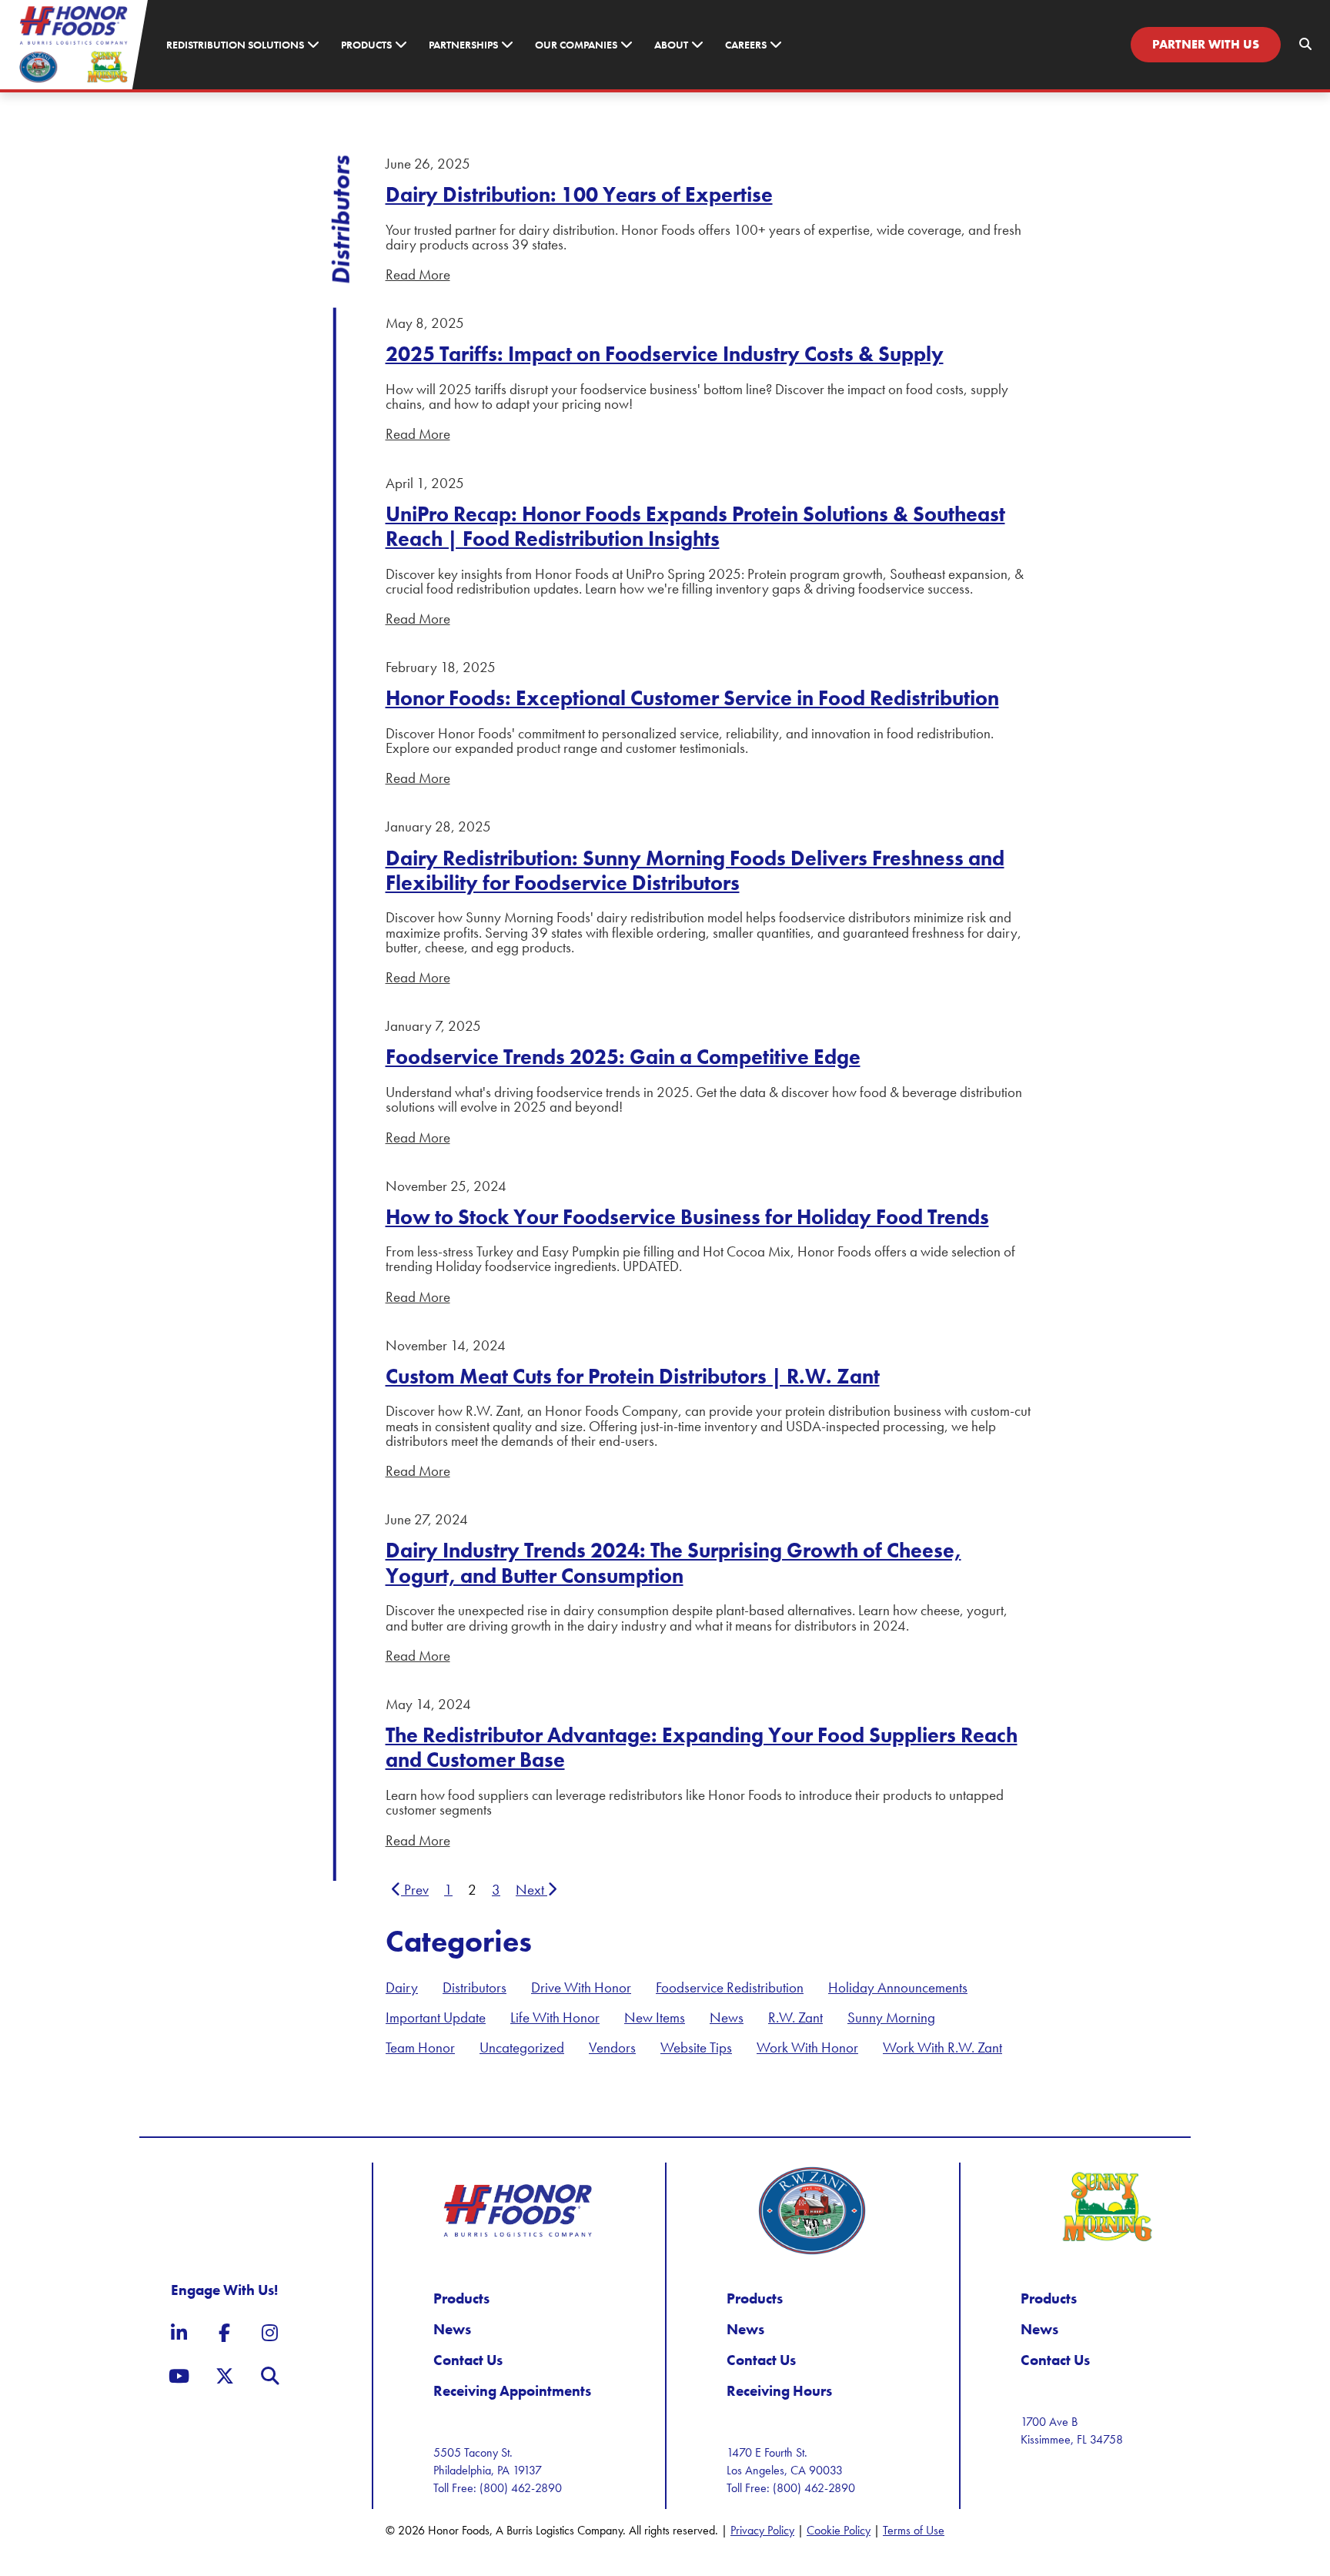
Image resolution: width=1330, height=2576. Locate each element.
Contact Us (468, 2360)
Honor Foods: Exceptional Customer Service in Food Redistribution (692, 698)
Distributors (475, 1987)
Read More (418, 274)
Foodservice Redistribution (730, 1987)
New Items (655, 2017)
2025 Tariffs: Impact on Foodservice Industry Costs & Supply (665, 354)
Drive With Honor (581, 1987)
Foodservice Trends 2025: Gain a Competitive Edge (623, 1057)
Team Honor (420, 2047)
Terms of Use (914, 2530)
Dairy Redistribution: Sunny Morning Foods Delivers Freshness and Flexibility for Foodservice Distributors (695, 870)
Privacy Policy (762, 2530)
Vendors (612, 2047)
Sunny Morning (891, 2017)
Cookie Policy (839, 2530)
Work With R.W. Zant (942, 2047)
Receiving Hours (779, 2391)
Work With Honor (807, 2047)
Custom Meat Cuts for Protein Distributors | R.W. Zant (633, 1376)
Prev (415, 1890)
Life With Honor (555, 2017)
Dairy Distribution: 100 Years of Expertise (579, 194)
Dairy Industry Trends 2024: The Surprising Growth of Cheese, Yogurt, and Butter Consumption (673, 1562)
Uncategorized (522, 2047)
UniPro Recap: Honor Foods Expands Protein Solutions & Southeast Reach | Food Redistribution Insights (695, 526)
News (727, 2017)
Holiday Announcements (898, 1987)
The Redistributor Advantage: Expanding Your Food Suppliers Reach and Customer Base (702, 1747)
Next (531, 1890)
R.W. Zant (795, 2017)
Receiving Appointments (512, 2391)
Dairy (402, 1987)
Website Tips (696, 2047)
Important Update (436, 2017)
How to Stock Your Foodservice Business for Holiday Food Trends (687, 1217)
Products (461, 2298)
